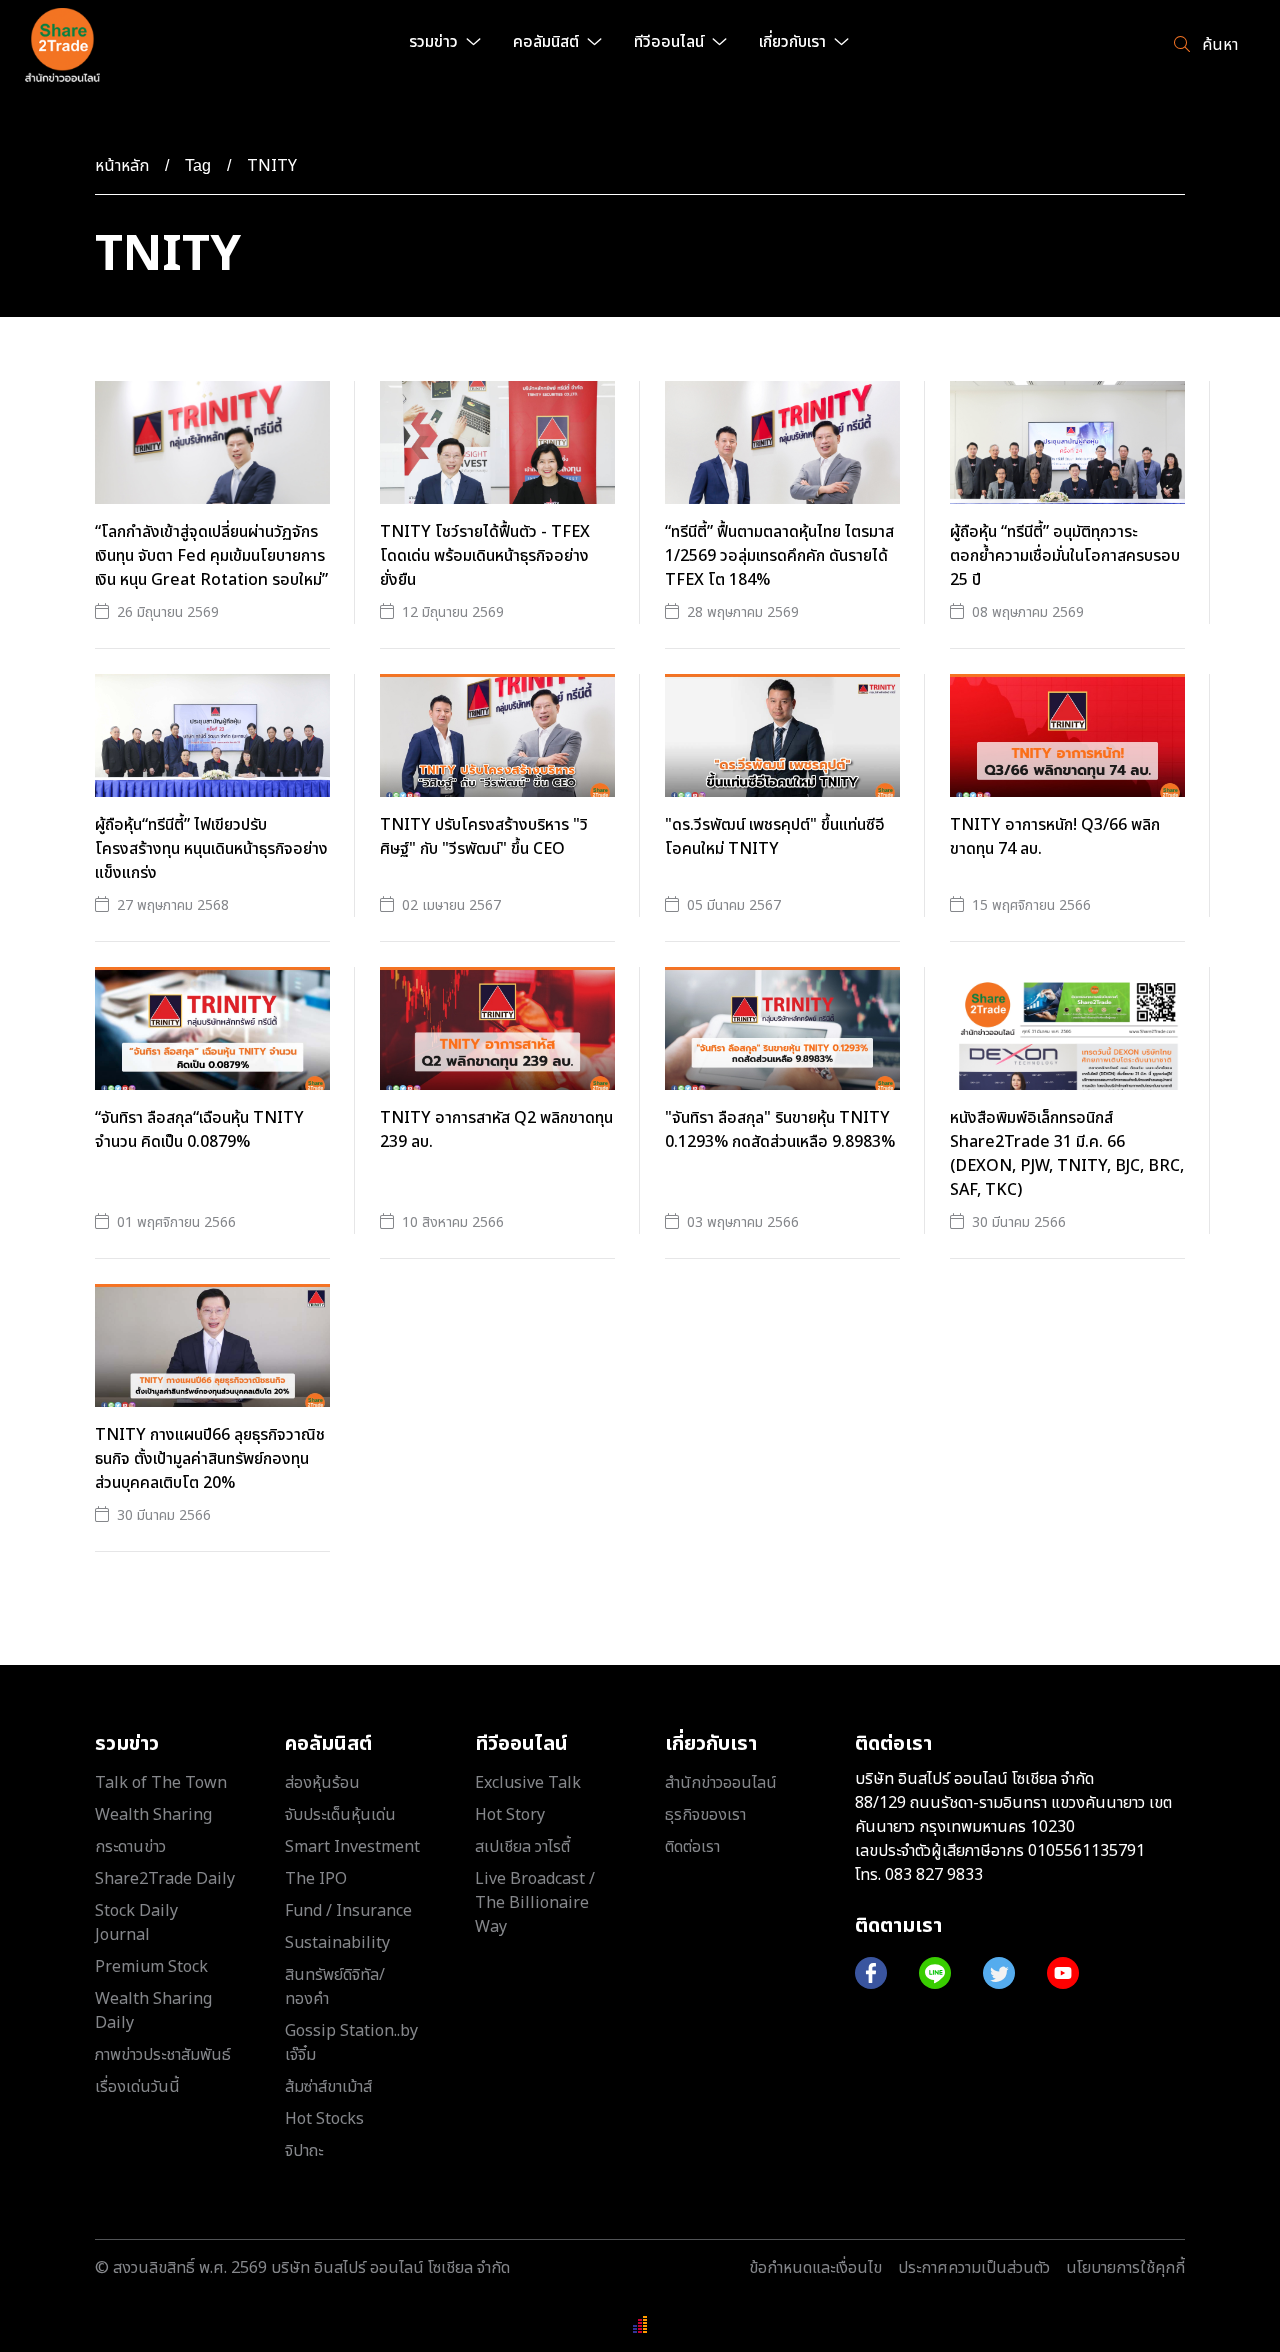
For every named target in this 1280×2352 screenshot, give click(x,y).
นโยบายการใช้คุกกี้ (1125, 2268)
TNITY (272, 166)
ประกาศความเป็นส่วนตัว (974, 2268)
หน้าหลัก (122, 166)
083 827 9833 (934, 1875)
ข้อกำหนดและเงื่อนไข (815, 2268)
